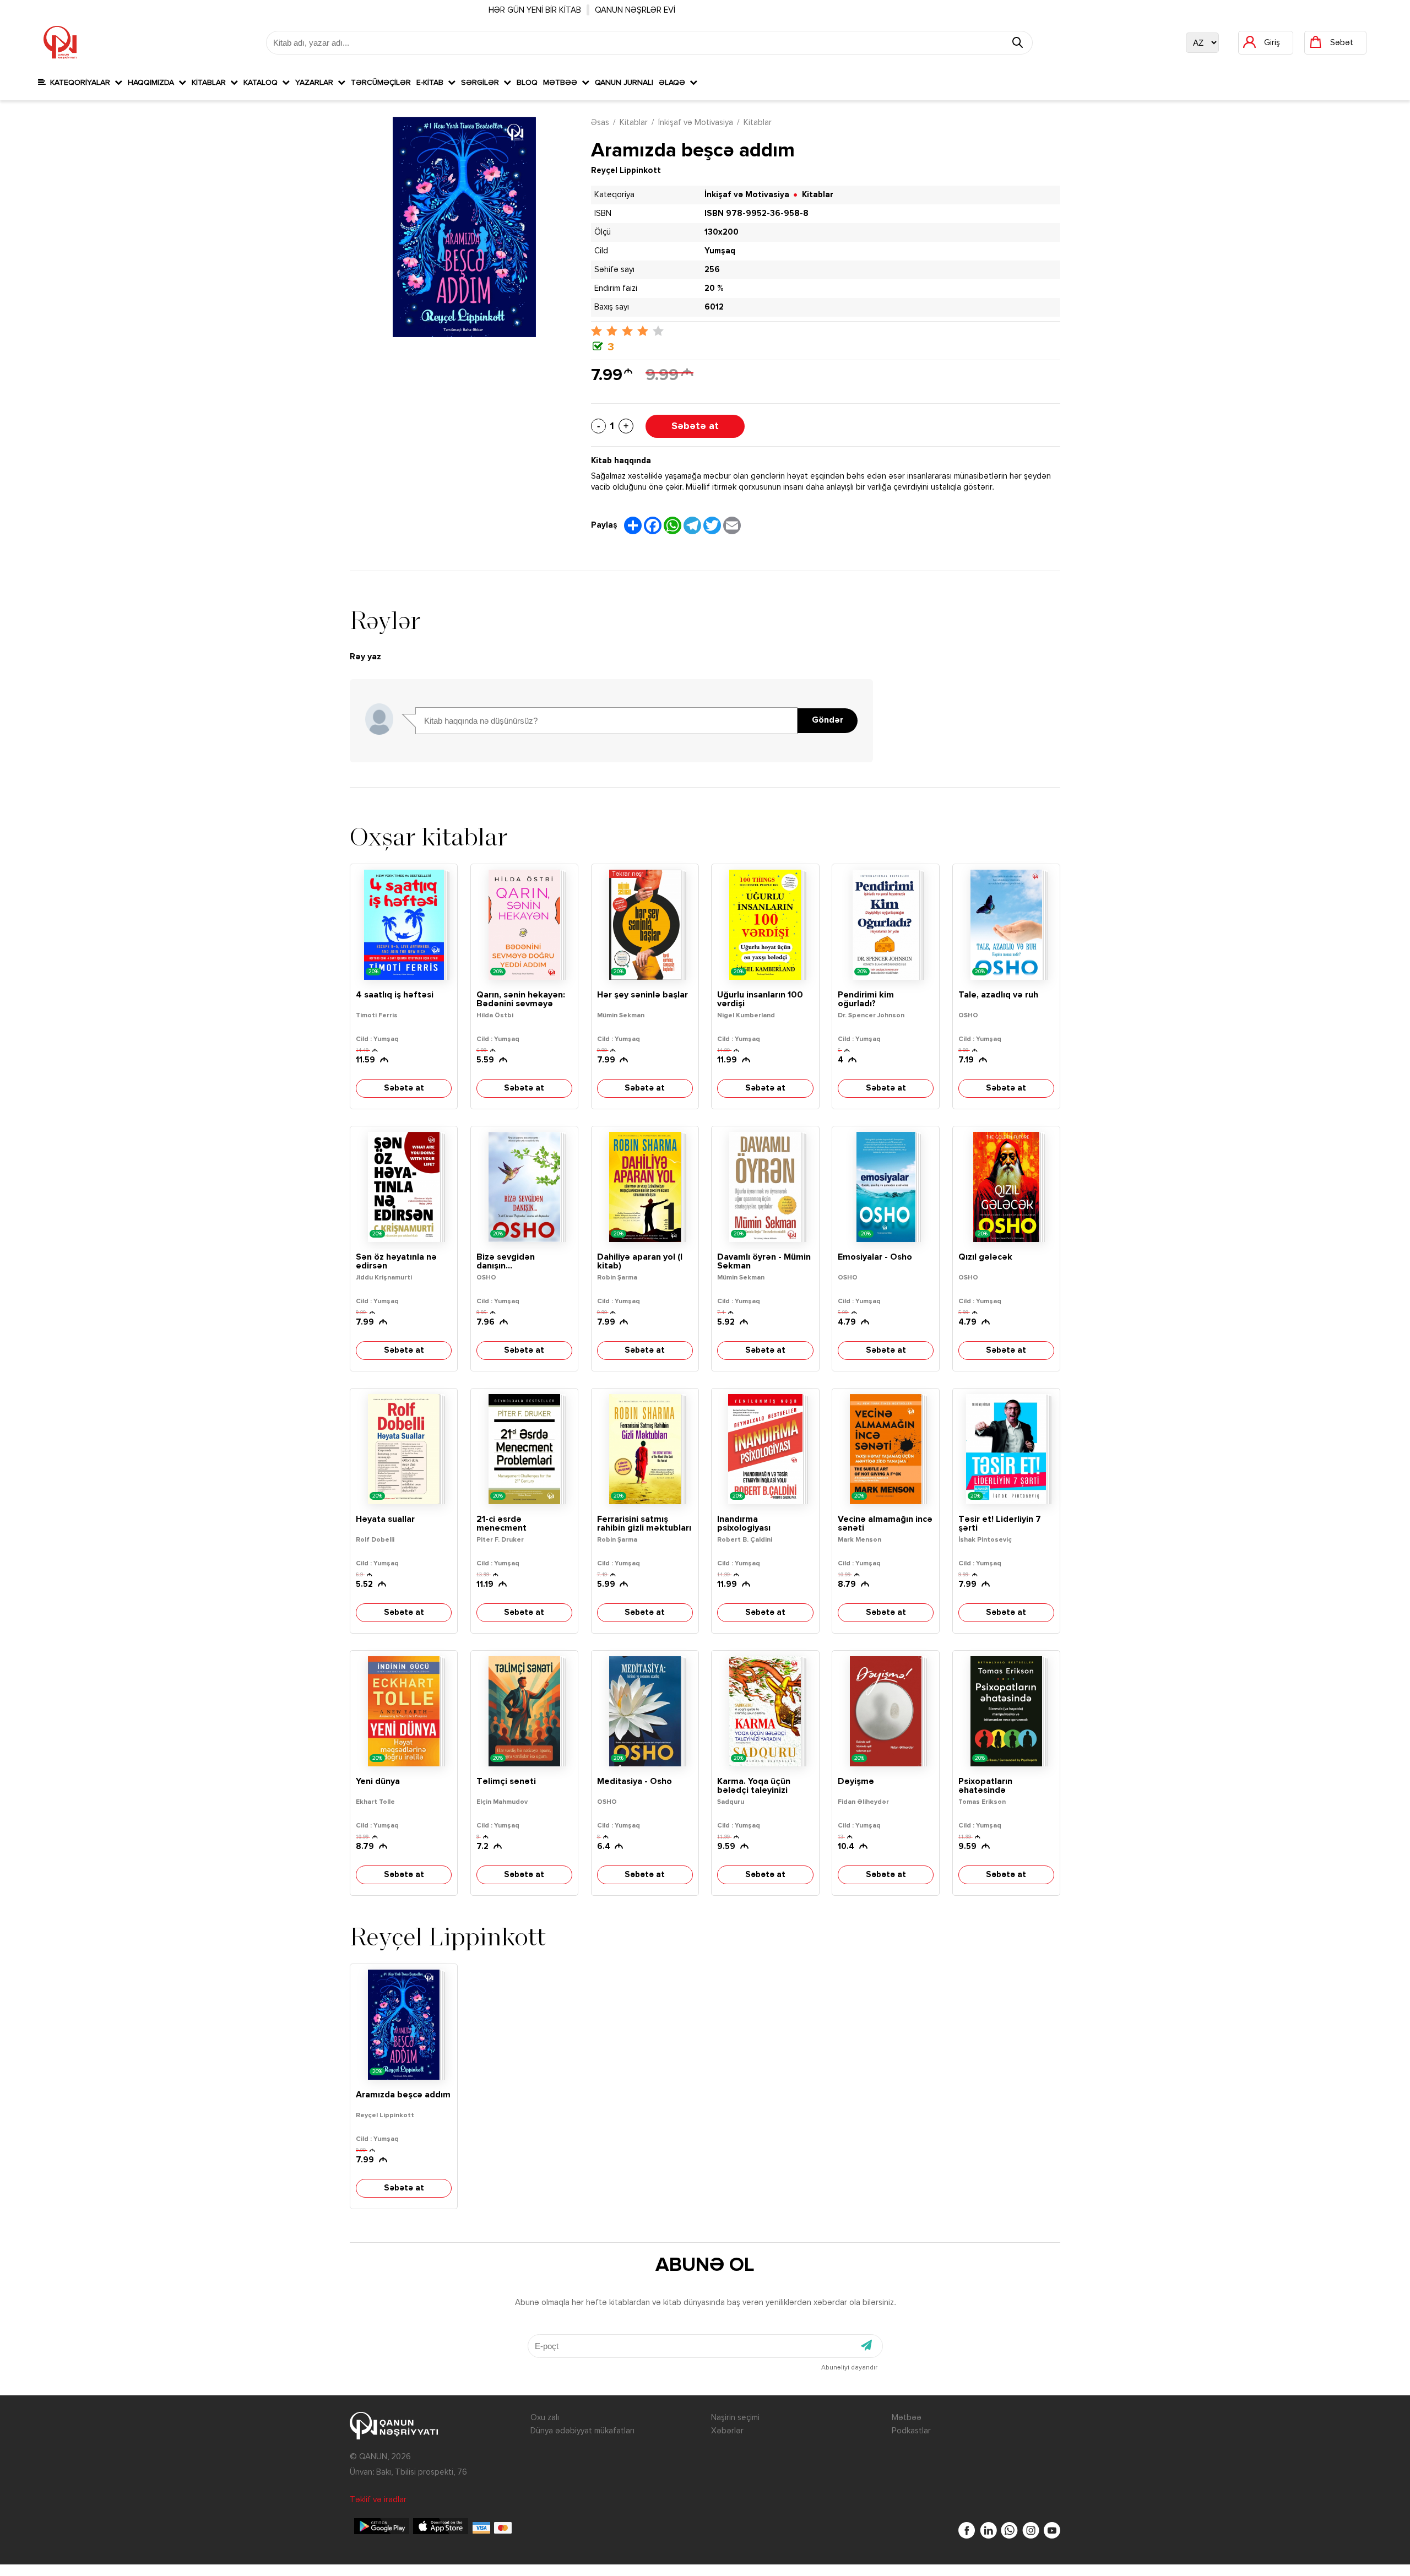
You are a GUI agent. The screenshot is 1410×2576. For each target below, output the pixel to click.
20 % (714, 288)
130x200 (722, 232)
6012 (714, 307)
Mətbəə (562, 83)
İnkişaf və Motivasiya (696, 123)
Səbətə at (695, 426)
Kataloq (263, 83)
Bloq (527, 83)
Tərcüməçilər (381, 83)
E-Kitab (432, 83)
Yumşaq (720, 251)
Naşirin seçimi (735, 2418)
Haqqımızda (153, 83)
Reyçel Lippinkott (626, 170)
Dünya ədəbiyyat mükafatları (582, 2431)
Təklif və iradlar (378, 2500)
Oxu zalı (545, 2418)
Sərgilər (482, 83)
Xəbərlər (727, 2431)
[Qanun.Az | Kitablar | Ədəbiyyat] (60, 42)
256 (712, 270)
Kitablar (211, 83)
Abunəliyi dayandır (849, 2368)
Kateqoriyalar (80, 83)
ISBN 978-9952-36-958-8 (756, 213)
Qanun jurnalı (624, 83)
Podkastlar (911, 2431)
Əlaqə (674, 83)
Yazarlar (316, 83)
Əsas (600, 123)
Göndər (828, 720)
